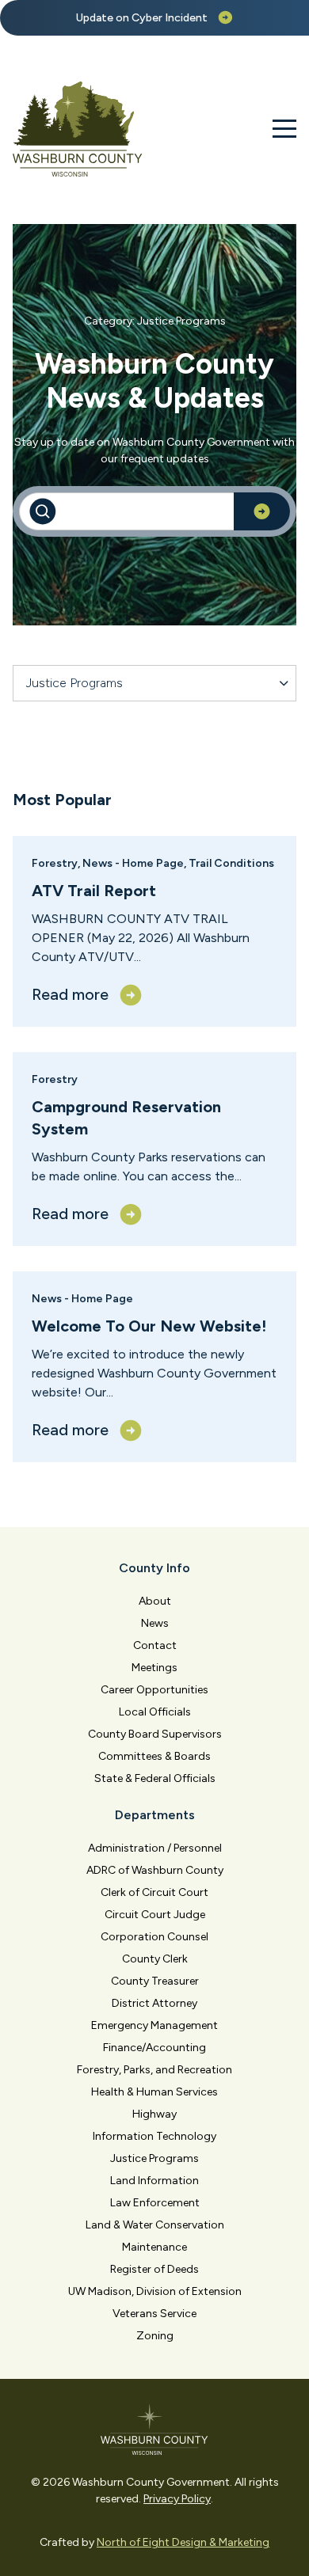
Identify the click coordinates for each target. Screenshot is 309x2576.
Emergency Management (154, 2025)
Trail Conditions (231, 863)
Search (262, 511)
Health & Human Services (154, 2092)
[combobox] (154, 683)
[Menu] (284, 129)
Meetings (154, 1668)
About (155, 1601)
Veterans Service (154, 2314)
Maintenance (154, 2247)
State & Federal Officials (155, 1778)
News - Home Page (133, 863)
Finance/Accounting (154, 2048)
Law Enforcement (155, 2203)
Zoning (155, 2336)
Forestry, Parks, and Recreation (154, 2070)
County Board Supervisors (155, 1734)
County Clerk (155, 1959)
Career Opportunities (154, 1690)
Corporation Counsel (154, 1937)
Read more (70, 994)
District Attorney (154, 2003)
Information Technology (154, 2136)
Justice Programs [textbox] (74, 683)
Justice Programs (154, 2158)
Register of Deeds (154, 2269)
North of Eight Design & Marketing (183, 2542)
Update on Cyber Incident (142, 18)
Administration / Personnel (155, 1848)
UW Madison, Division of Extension (155, 2291)
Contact (155, 1645)
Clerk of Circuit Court (154, 1892)
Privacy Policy (177, 2499)
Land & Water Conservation (155, 2225)
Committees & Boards (154, 1756)
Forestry (55, 863)
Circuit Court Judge (155, 1915)
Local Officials (155, 1712)
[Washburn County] (78, 129)
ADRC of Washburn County (155, 1870)
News (155, 1623)
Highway (154, 2114)
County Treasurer (155, 1981)
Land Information (154, 2181)
